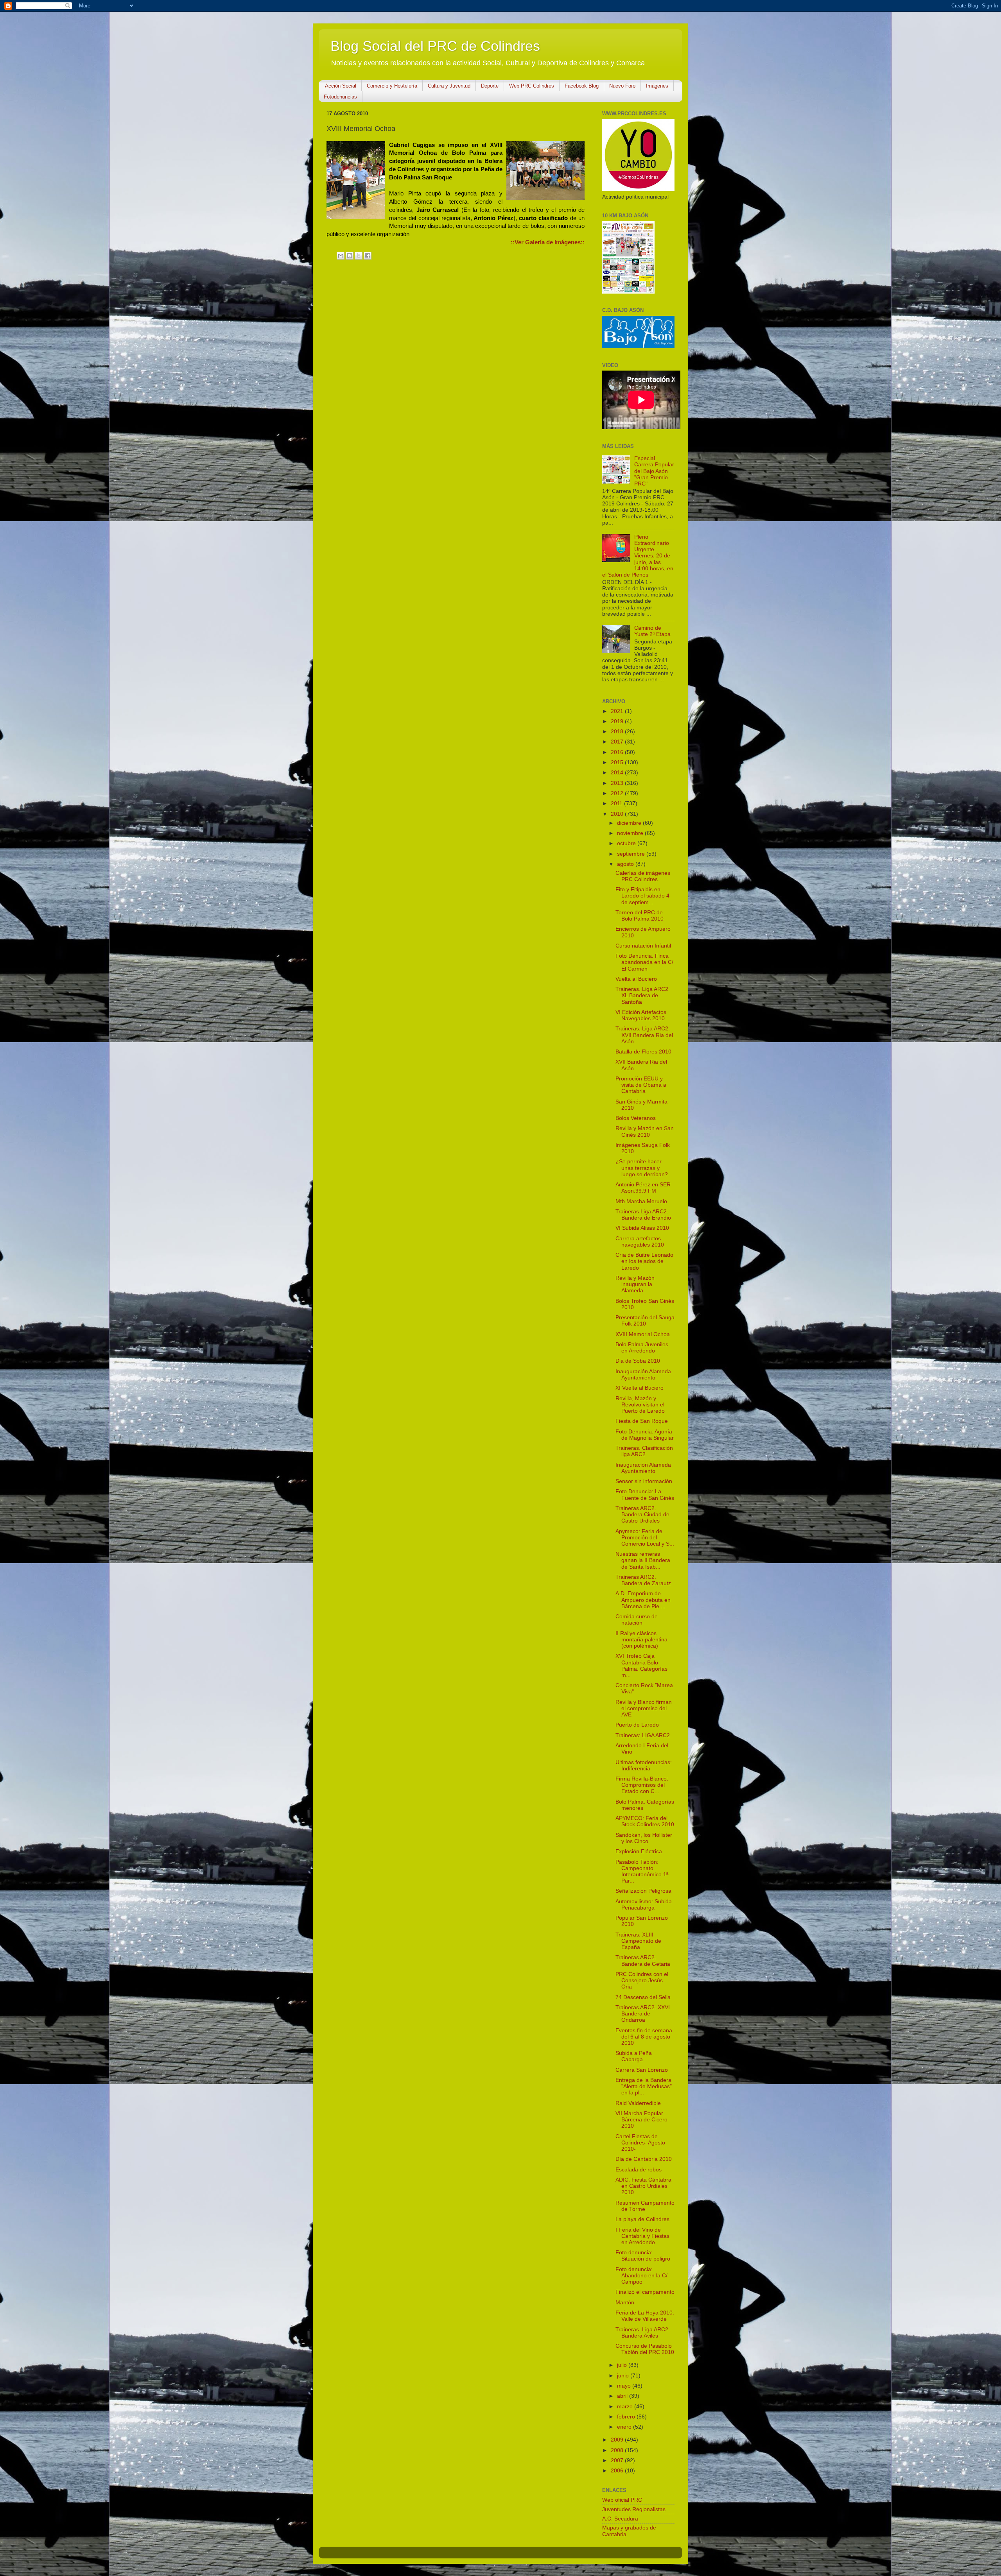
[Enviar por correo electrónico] (341, 256)
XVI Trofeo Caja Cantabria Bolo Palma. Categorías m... (641, 1666)
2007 (618, 2460)
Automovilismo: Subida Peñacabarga (644, 1905)
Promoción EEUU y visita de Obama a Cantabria (641, 1085)
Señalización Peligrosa (643, 1891)
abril (623, 2396)
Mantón (625, 2303)
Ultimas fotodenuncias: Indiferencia (644, 1765)
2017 (618, 742)
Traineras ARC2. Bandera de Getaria (643, 1961)
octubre (627, 843)
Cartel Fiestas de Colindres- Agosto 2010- (640, 2143)
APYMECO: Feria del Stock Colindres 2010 (645, 1821)
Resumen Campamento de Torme (645, 2206)
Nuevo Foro (622, 86)
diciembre (630, 823)
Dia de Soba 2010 (638, 1361)
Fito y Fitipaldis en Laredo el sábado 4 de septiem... (642, 896)
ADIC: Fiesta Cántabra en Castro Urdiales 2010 (643, 2186)
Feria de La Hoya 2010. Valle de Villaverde (645, 2316)
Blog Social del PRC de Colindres (435, 46)
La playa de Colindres (642, 2219)
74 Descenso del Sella (643, 1997)
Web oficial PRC (622, 2500)
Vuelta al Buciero (636, 979)
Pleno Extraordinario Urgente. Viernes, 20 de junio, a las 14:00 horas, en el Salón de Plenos (638, 556)
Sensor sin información (644, 1481)
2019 (618, 721)
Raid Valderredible (638, 2103)
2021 (618, 711)
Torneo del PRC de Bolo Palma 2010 (640, 916)
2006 (618, 2471)
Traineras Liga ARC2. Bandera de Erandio (643, 1215)
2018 (618, 732)
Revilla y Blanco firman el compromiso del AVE (644, 1708)
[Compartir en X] (359, 256)
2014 (618, 773)
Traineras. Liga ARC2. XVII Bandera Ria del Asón (644, 1035)
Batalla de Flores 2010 (643, 1052)
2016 (618, 752)
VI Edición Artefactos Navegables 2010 (641, 1015)
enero (625, 2427)
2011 (617, 803)
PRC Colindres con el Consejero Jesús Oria (642, 1980)
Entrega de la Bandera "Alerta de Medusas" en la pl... (644, 2086)
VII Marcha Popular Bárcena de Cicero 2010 (641, 2120)
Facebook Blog (582, 86)
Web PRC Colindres (532, 86)
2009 (618, 2440)
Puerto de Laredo (637, 1725)
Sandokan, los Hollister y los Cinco (644, 1838)
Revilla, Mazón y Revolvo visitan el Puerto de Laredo (640, 1405)
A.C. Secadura (620, 2519)
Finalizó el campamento (645, 2292)
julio (623, 2365)
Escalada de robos (639, 2170)
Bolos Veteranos (636, 1118)
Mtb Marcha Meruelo (641, 1201)
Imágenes (657, 86)
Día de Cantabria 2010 (644, 2159)
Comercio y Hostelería (392, 86)
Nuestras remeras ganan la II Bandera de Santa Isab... (643, 1560)
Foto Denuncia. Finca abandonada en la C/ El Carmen (644, 962)
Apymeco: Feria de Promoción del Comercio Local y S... (645, 1538)
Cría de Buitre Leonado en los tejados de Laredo (644, 1261)
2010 (618, 814)
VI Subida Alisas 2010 (642, 1228)
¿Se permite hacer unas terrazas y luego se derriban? (642, 1168)
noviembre (631, 833)
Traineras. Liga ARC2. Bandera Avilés (643, 2333)
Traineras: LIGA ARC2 (643, 1735)
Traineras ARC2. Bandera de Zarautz (643, 1580)
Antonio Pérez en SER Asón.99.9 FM (643, 1188)
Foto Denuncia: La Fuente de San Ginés (645, 1495)
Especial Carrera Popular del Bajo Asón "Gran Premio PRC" (654, 471)
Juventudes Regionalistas (634, 2509)
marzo (626, 2407)
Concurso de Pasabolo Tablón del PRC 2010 (645, 2349)
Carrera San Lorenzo (642, 2070)
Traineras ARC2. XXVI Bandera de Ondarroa (643, 2014)
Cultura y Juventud (449, 86)
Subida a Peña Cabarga (634, 2056)
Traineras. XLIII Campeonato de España (638, 1941)
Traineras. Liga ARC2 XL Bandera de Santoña (642, 995)
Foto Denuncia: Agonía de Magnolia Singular (645, 1435)
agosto (626, 864)
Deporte (490, 86)
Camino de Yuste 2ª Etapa (652, 631)
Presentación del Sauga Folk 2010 (645, 1321)
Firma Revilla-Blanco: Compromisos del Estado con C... (642, 1785)
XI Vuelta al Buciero (640, 1388)
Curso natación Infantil (643, 946)
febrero (627, 2417)
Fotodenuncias (340, 97)
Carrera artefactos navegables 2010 (640, 1242)
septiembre (632, 854)
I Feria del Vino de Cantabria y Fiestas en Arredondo (642, 2236)
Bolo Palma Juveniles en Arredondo (642, 1348)
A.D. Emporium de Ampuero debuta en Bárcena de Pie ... (643, 1600)
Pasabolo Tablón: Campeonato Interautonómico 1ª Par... (642, 1872)
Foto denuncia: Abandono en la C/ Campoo (641, 2276)
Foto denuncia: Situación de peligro (643, 2256)
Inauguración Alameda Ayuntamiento (643, 1375)
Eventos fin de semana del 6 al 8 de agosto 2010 (644, 2037)
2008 (618, 2450)
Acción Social (341, 86)
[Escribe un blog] (350, 256)
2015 (618, 762)
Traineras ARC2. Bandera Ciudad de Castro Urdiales (642, 1515)
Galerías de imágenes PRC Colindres (643, 876)
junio (624, 2376)
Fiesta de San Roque (642, 1421)
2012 (618, 793)
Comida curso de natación (637, 1620)
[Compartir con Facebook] (368, 256)
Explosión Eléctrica (639, 1851)
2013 (618, 783)
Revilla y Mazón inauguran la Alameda (635, 1284)
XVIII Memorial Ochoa (643, 1334)
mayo (625, 2386)
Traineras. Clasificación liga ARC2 (644, 1451)
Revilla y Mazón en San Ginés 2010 (645, 1131)
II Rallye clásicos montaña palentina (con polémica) (641, 1640)
